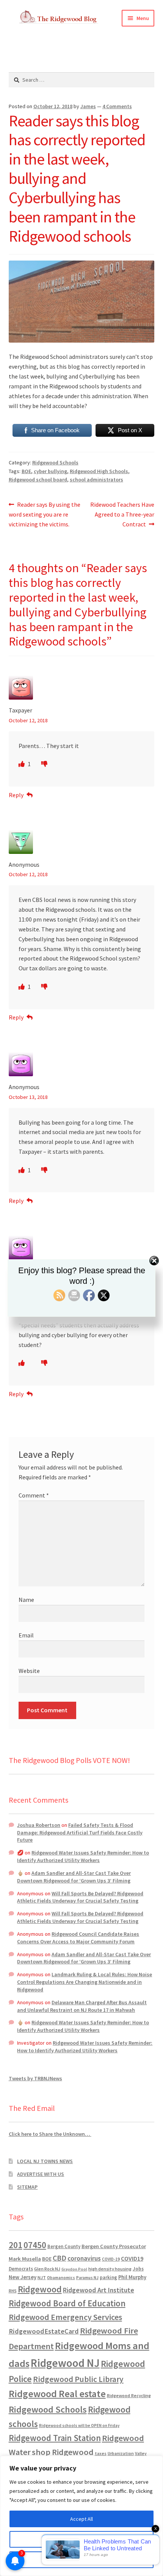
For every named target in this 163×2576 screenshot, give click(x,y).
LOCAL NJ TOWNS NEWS (45, 2161)
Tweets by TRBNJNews (35, 2078)
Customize (81, 2539)
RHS (13, 2291)
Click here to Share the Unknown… (50, 2134)
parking (108, 2277)
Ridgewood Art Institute (99, 2290)
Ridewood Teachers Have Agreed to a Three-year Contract (122, 514)
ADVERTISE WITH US (41, 2174)
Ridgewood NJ (65, 2363)
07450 (35, 2245)
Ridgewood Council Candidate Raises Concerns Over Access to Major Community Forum (78, 1938)
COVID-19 (111, 2259)
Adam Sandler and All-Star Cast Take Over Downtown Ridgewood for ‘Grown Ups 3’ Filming (74, 1877)
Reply (16, 795)
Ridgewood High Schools (99, 471)
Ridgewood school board (38, 480)
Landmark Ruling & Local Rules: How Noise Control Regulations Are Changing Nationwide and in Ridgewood (85, 1982)
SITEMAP (27, 2187)
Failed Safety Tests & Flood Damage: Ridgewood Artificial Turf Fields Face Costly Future (80, 1833)
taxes (101, 2453)
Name (26, 1600)
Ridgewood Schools (55, 462)
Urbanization (121, 2453)
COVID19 (132, 2258)
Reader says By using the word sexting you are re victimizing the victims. (45, 514)
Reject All (81, 2560)
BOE (26, 471)
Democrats (21, 2269)
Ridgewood (40, 2289)
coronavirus (84, 2258)
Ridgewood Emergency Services (65, 2317)
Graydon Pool (74, 2269)
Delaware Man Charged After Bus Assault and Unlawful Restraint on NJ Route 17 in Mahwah (82, 2006)
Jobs (138, 2269)
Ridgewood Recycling (129, 2395)
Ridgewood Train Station (55, 2438)
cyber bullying (50, 471)
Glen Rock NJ (47, 2269)
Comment (34, 1495)
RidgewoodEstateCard (44, 2331)
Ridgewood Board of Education (67, 2303)
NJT (42, 2277)
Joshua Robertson (39, 1825)
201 (16, 2245)
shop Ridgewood (63, 2452)
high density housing (110, 2269)
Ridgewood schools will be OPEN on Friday (79, 2425)
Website (29, 1671)
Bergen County (64, 2246)
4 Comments (117, 106)
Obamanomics (61, 2277)
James (88, 106)
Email (26, 1635)
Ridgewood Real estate (57, 2394)
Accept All (81, 2519)
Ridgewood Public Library (78, 2379)
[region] (81, 2516)
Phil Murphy (132, 2277)
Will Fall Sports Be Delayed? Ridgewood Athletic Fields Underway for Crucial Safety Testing (80, 1897)
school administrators (96, 480)
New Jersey (23, 2277)
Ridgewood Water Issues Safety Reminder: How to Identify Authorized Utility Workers (83, 1856)
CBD (60, 2258)
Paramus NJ (87, 2278)
